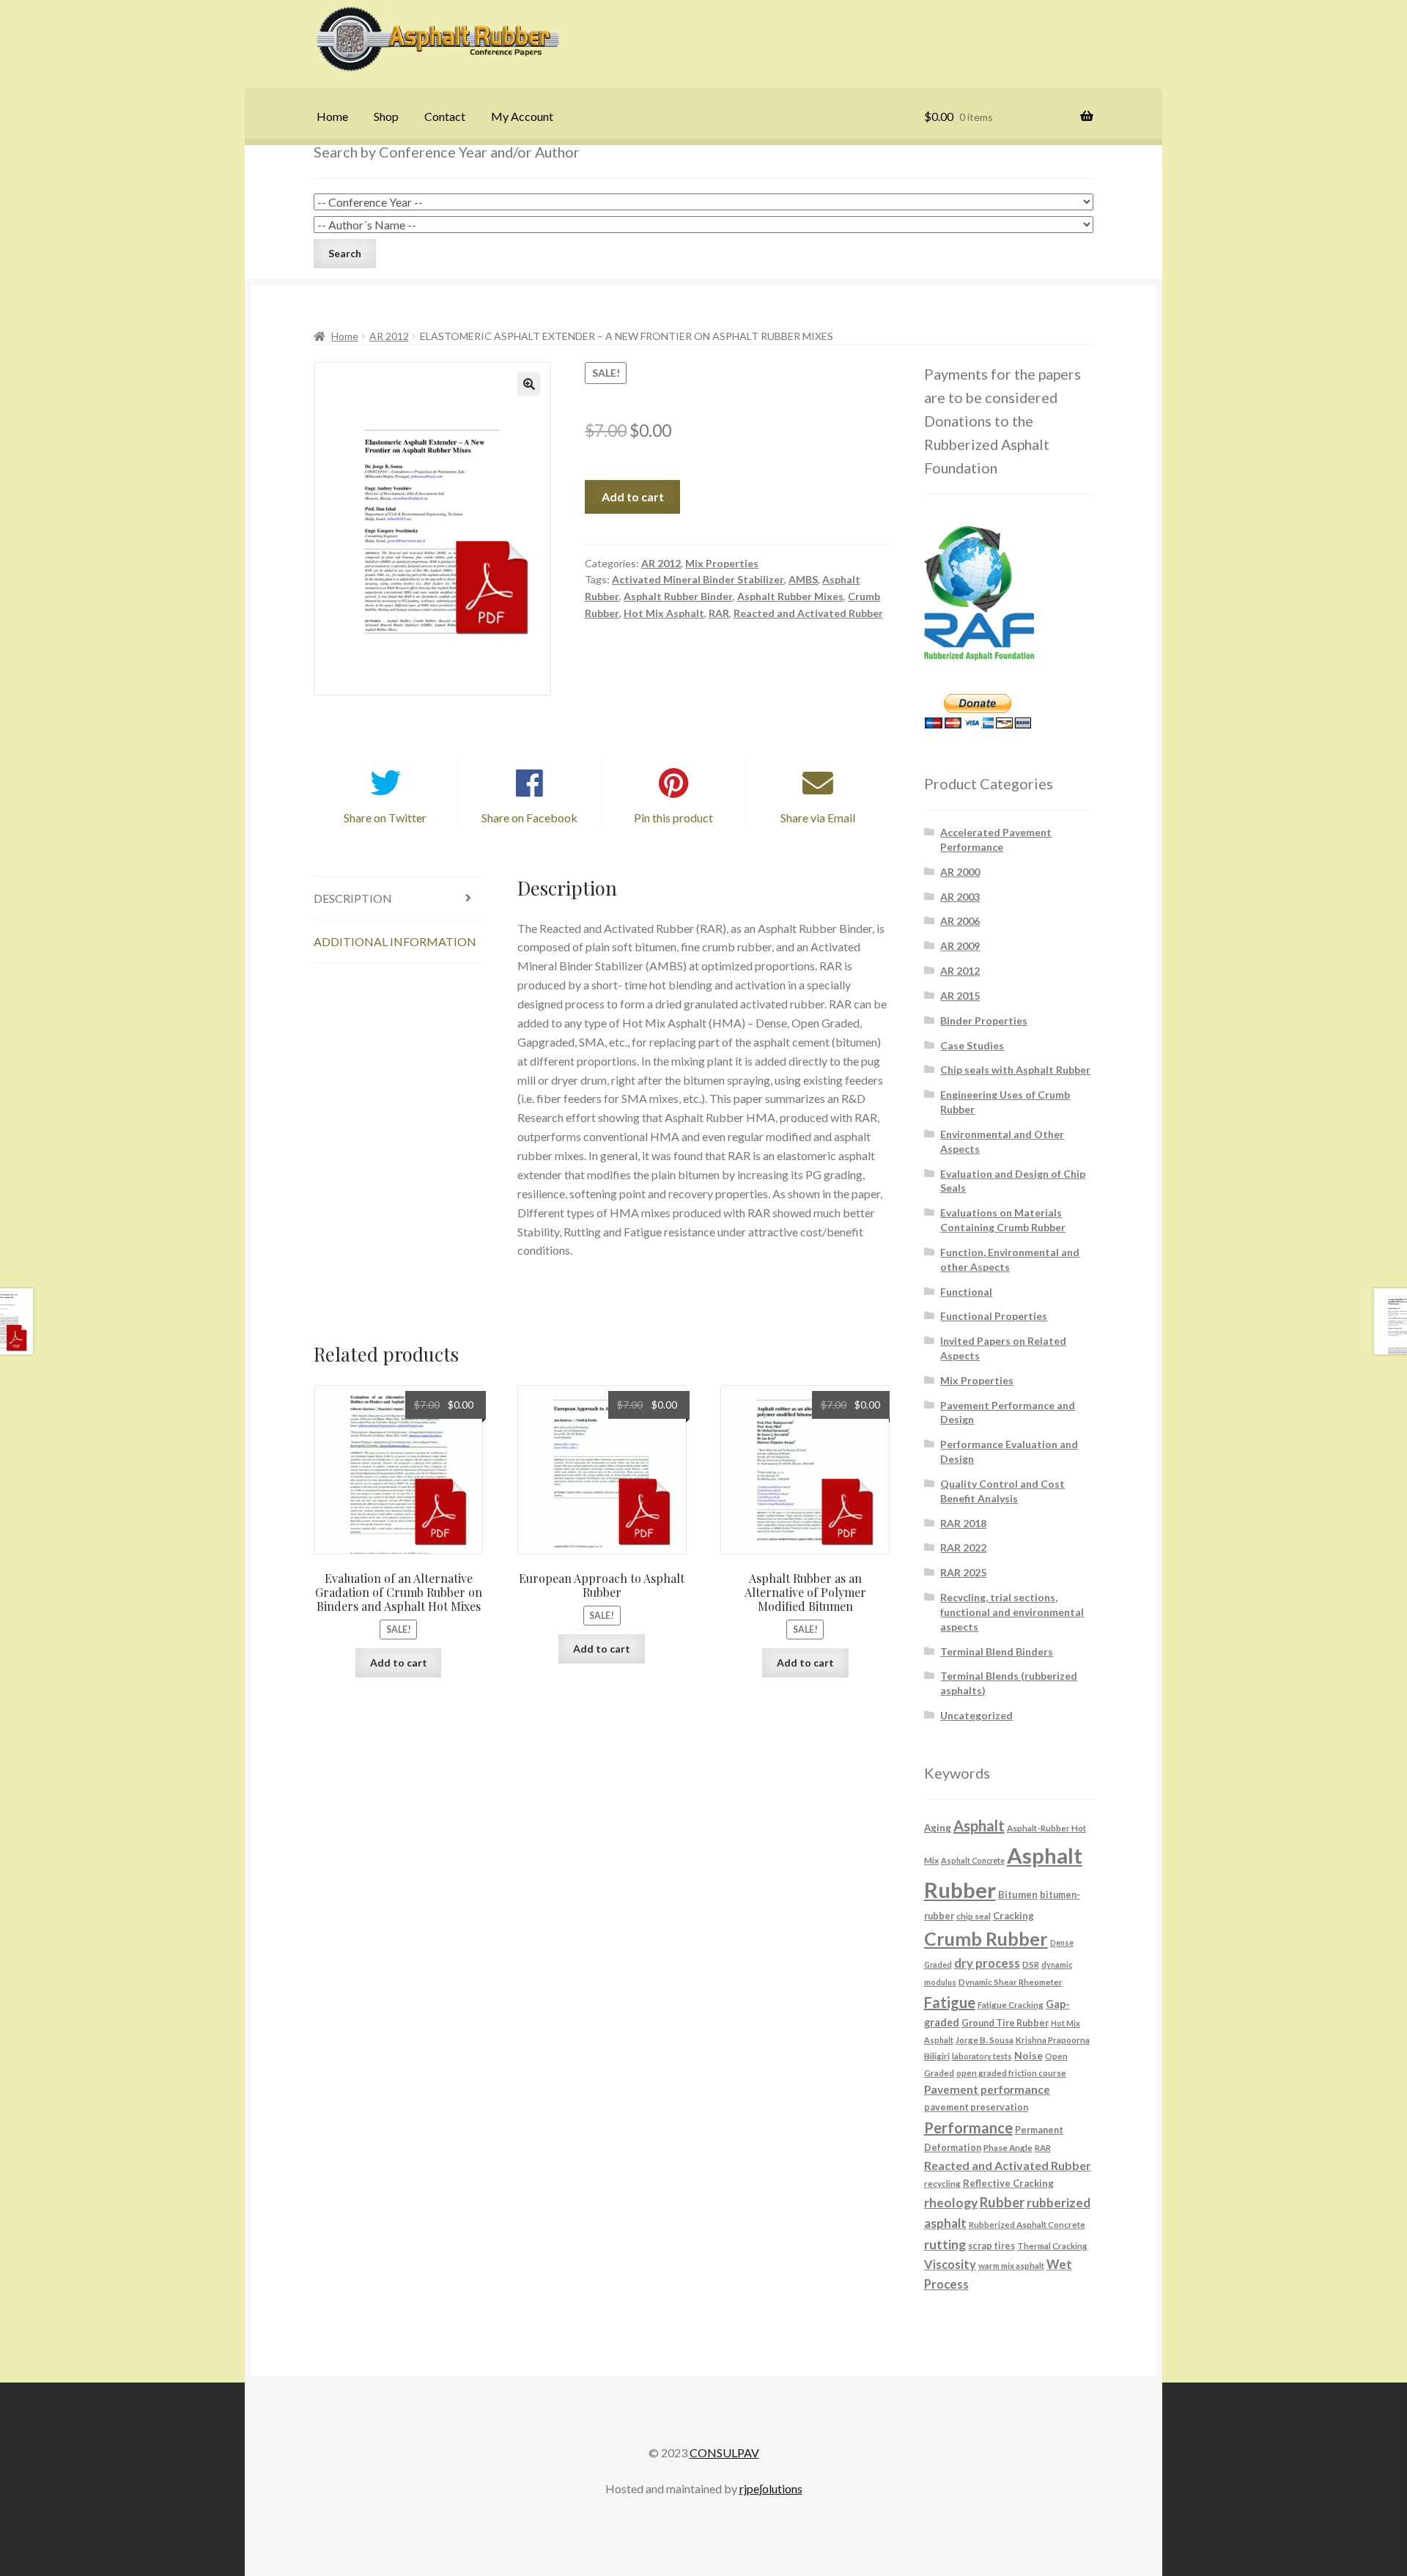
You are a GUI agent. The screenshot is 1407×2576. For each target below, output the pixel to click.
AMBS (803, 579)
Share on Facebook (529, 818)
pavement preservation (976, 2107)
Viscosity (950, 2264)
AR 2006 (960, 921)
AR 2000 (960, 872)
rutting (945, 2244)
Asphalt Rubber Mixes (790, 596)
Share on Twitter (385, 818)
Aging (938, 1828)
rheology (951, 2203)
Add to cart (633, 497)
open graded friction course (1011, 2073)
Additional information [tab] (395, 941)
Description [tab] (353, 898)
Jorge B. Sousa (985, 2040)
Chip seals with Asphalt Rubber (1015, 1070)
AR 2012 (389, 336)
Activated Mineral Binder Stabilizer (698, 579)
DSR (1031, 1964)
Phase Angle (1008, 2147)
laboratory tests (982, 2056)
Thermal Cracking (1052, 2245)
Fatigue (950, 2002)
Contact (445, 116)
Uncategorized (976, 1715)
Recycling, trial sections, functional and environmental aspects (1012, 1612)
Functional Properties (994, 1316)
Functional (966, 1292)
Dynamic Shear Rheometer (1011, 1982)
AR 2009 (960, 946)
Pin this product (673, 818)
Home (332, 116)
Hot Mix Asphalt (664, 613)
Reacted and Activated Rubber (808, 613)
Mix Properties (722, 563)
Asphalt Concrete (973, 1860)
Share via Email (818, 818)
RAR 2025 (963, 1572)
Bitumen (1018, 1894)
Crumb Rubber (986, 1938)
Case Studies (972, 1045)
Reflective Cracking (1008, 2183)
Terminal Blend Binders (997, 1651)
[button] (529, 384)
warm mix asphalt (1011, 2265)
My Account (522, 116)
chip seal (974, 1916)
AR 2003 (960, 897)
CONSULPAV (724, 2453)
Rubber (1002, 2202)
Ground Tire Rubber (1005, 2023)
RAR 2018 (963, 1523)
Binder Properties (984, 1021)
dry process (987, 1963)
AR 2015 (960, 996)
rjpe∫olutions (771, 2488)
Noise (1029, 2055)
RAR (719, 613)
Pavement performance (987, 2089)
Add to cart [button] (399, 1662)
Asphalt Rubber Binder (678, 596)
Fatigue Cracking (1011, 2004)
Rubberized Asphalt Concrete (1027, 2224)
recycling (942, 2183)
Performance (968, 2127)
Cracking (1013, 1916)
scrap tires (991, 2246)
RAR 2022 (963, 1547)
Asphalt (979, 1826)
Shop (386, 116)
